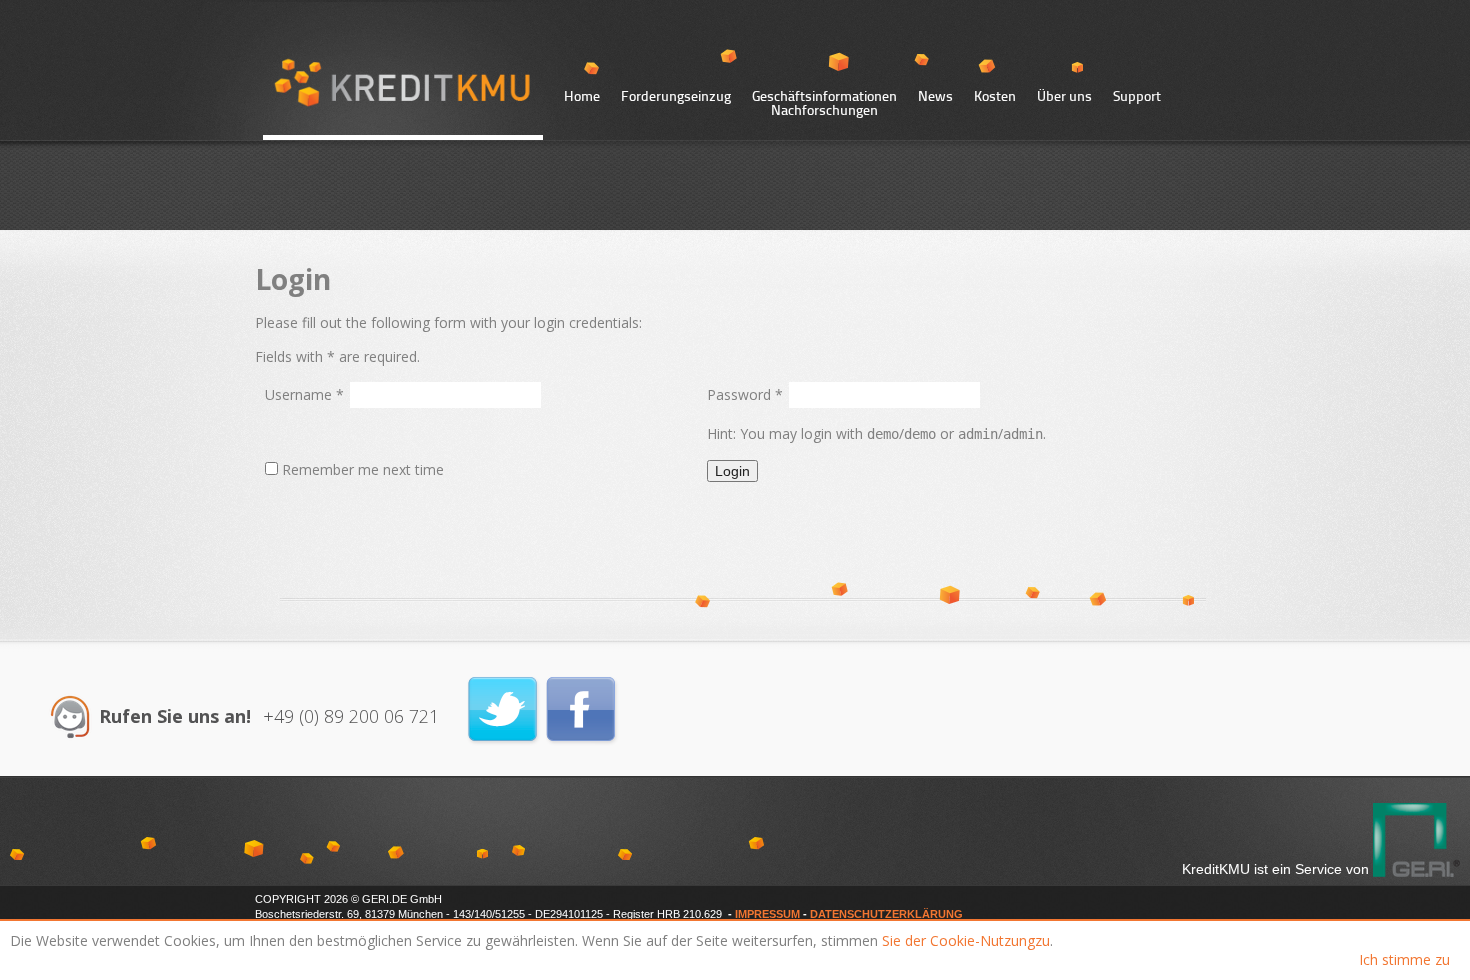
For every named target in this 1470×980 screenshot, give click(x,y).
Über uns (1064, 97)
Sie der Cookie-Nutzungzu (966, 940)
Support (1137, 97)
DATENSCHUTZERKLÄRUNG (886, 914)
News (935, 97)
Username (304, 394)
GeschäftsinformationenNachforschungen (824, 102)
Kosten (995, 97)
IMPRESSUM (767, 914)
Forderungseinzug (676, 97)
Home (582, 97)
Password (745, 394)
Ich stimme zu (1404, 959)
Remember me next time (363, 469)
